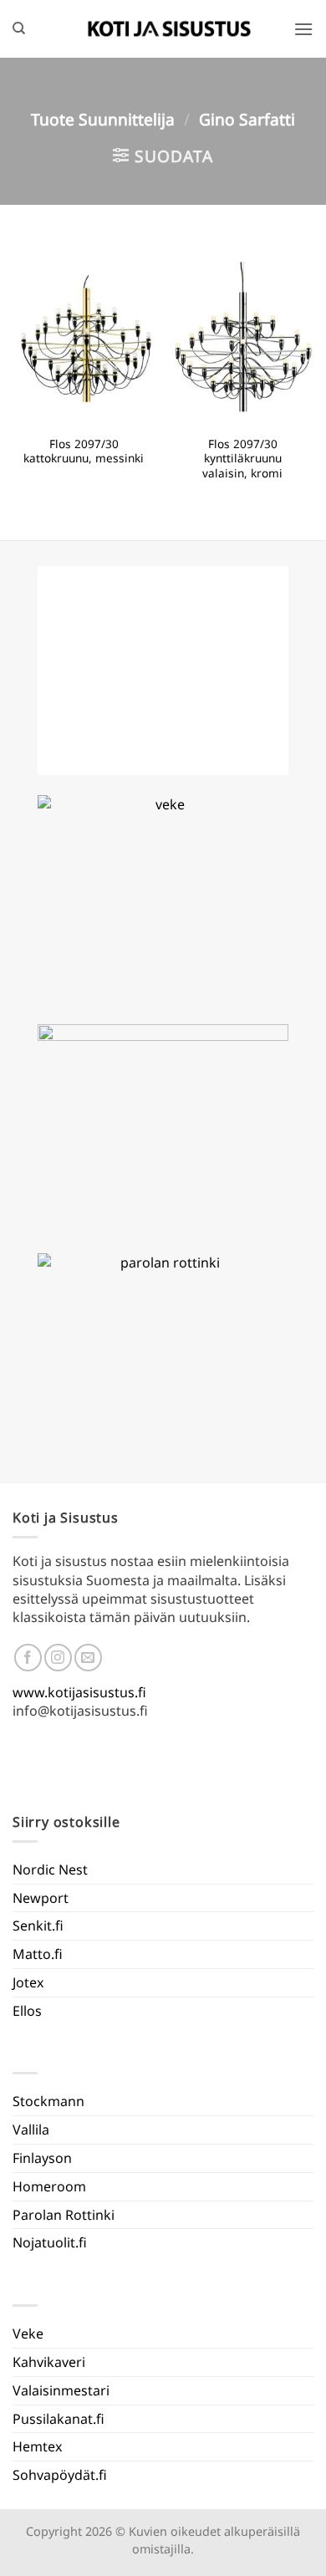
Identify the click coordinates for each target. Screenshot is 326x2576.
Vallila (31, 2130)
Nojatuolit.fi (50, 2242)
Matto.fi (38, 1954)
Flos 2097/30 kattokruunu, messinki (84, 451)
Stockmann (48, 2101)
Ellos (27, 2011)
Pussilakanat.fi (59, 2419)
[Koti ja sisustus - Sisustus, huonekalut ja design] (170, 28)
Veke (28, 2334)
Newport (41, 1898)
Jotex (28, 1982)
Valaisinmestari (61, 2390)
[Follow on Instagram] (58, 1658)
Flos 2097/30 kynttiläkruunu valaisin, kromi (242, 459)
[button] (303, 29)
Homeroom (49, 2186)
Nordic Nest (50, 1870)
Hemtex (37, 2446)
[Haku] (19, 28)
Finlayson (42, 2158)
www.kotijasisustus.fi (79, 1692)
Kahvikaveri (49, 2362)
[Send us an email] (88, 1658)
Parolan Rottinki (64, 2215)
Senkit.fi (38, 1926)
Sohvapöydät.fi (60, 2475)
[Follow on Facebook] (28, 1658)
